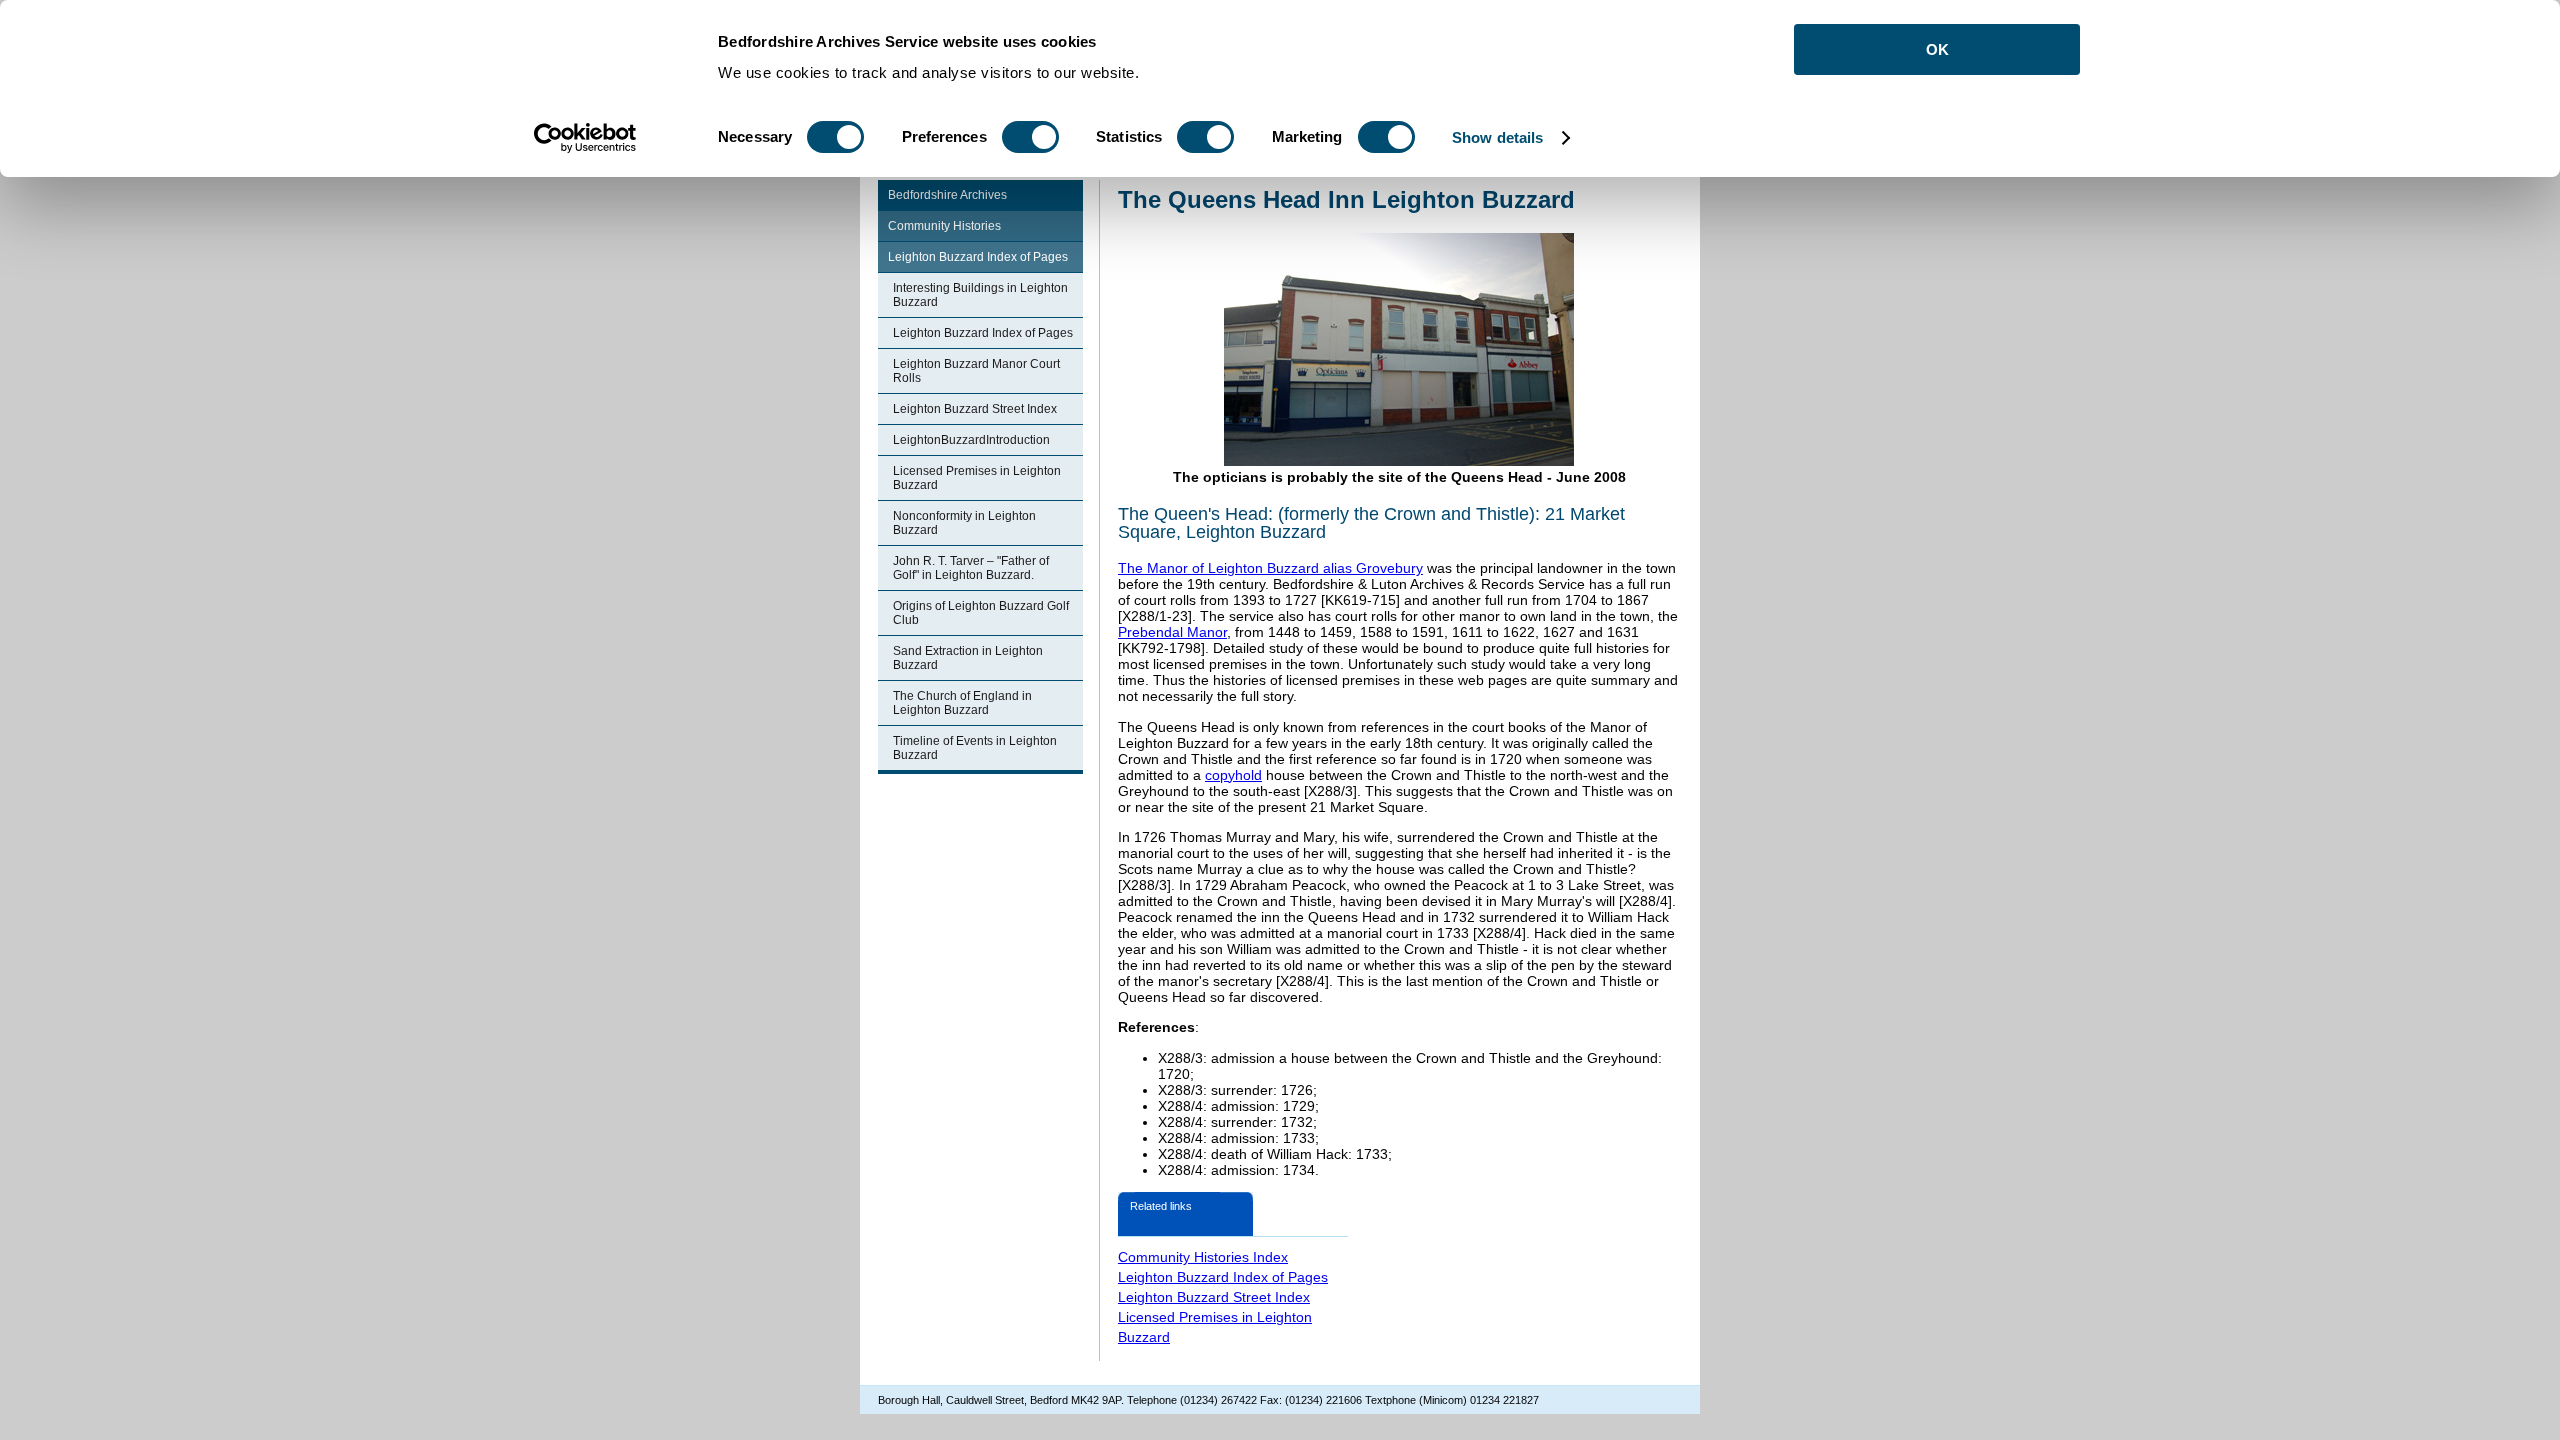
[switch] (1030, 137)
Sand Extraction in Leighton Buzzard (968, 658)
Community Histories (944, 226)
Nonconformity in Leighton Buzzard (964, 523)
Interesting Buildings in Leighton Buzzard (980, 295)
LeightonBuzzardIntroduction (971, 440)
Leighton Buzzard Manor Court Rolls (976, 371)
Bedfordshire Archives (947, 195)
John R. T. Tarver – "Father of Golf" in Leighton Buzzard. (971, 568)
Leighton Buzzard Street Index (975, 409)
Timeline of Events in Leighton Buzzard (975, 748)
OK (1937, 49)
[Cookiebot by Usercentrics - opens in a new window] (585, 138)
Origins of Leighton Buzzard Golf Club (981, 613)
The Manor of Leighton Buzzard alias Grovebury (1270, 568)
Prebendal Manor (1172, 632)
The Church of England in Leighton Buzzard (962, 703)
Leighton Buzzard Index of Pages (978, 257)
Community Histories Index (1203, 1257)
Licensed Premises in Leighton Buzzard (977, 478)
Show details (1497, 137)
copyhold (1233, 775)
